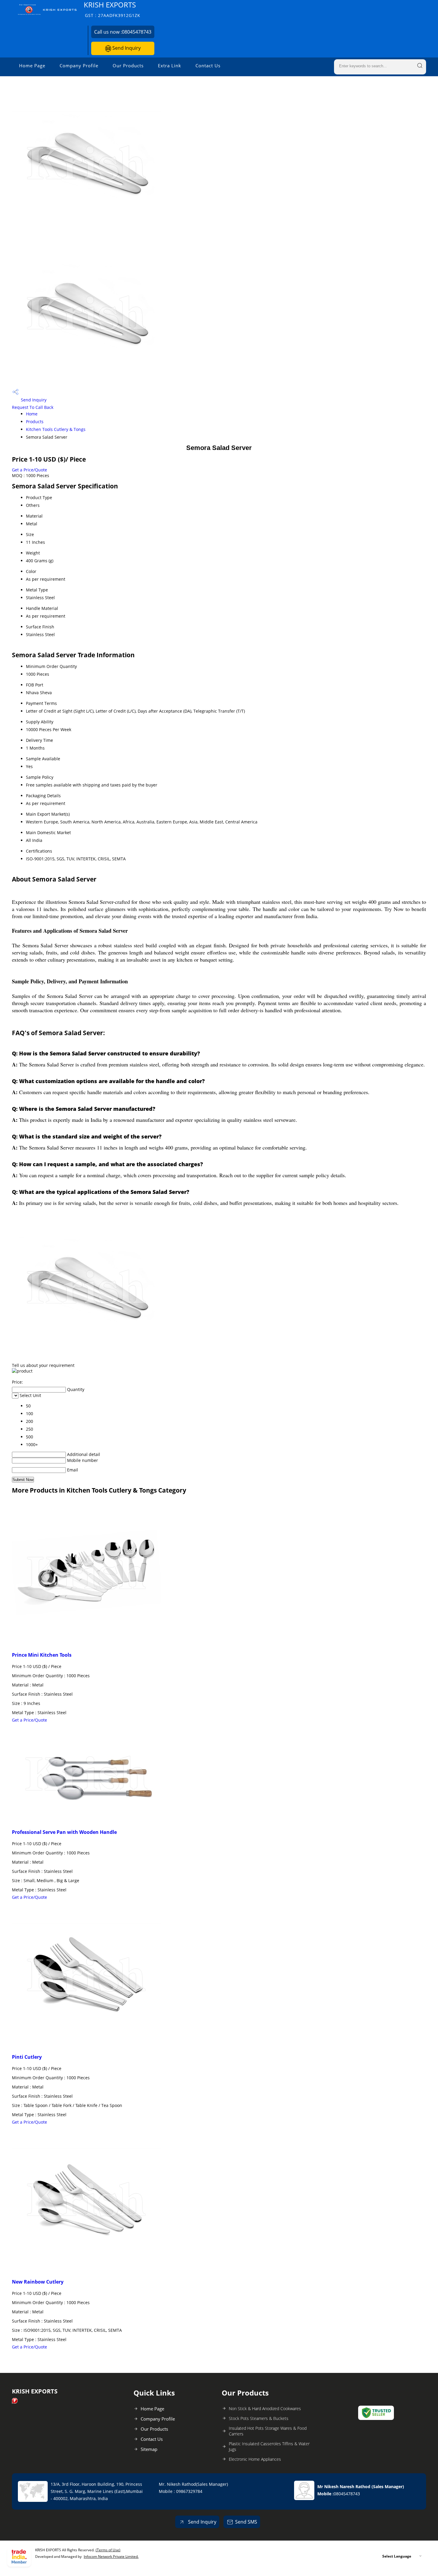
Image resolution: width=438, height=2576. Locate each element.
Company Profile (79, 66)
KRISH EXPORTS (112, 9)
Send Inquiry (126, 48)
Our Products (128, 66)
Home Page (32, 66)
